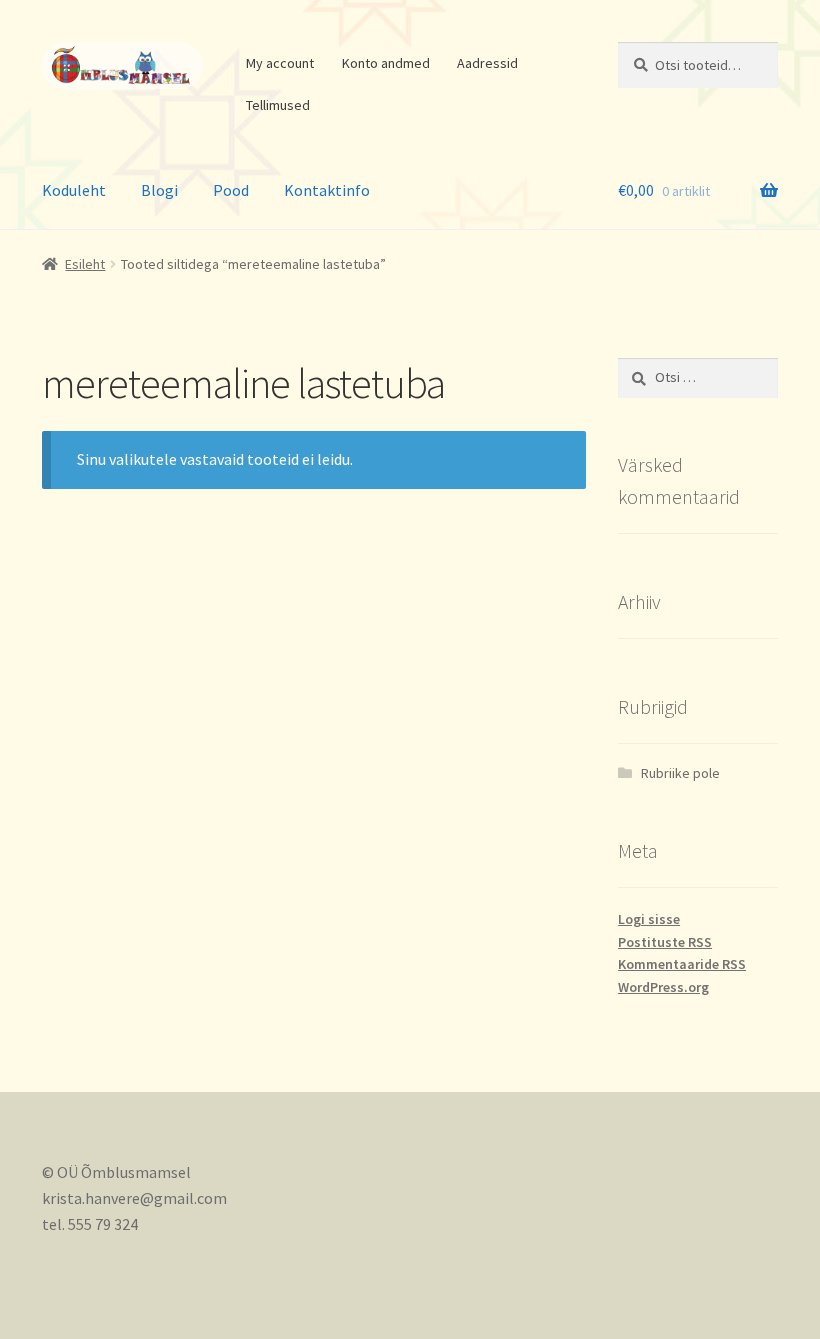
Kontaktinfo (327, 190)
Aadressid (487, 63)
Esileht (85, 264)
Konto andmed (386, 63)
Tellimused (278, 105)
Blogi (159, 190)
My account (280, 63)
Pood (231, 190)
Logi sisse (649, 919)
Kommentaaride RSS (682, 964)
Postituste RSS (665, 942)
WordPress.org (663, 987)
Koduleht (74, 190)
